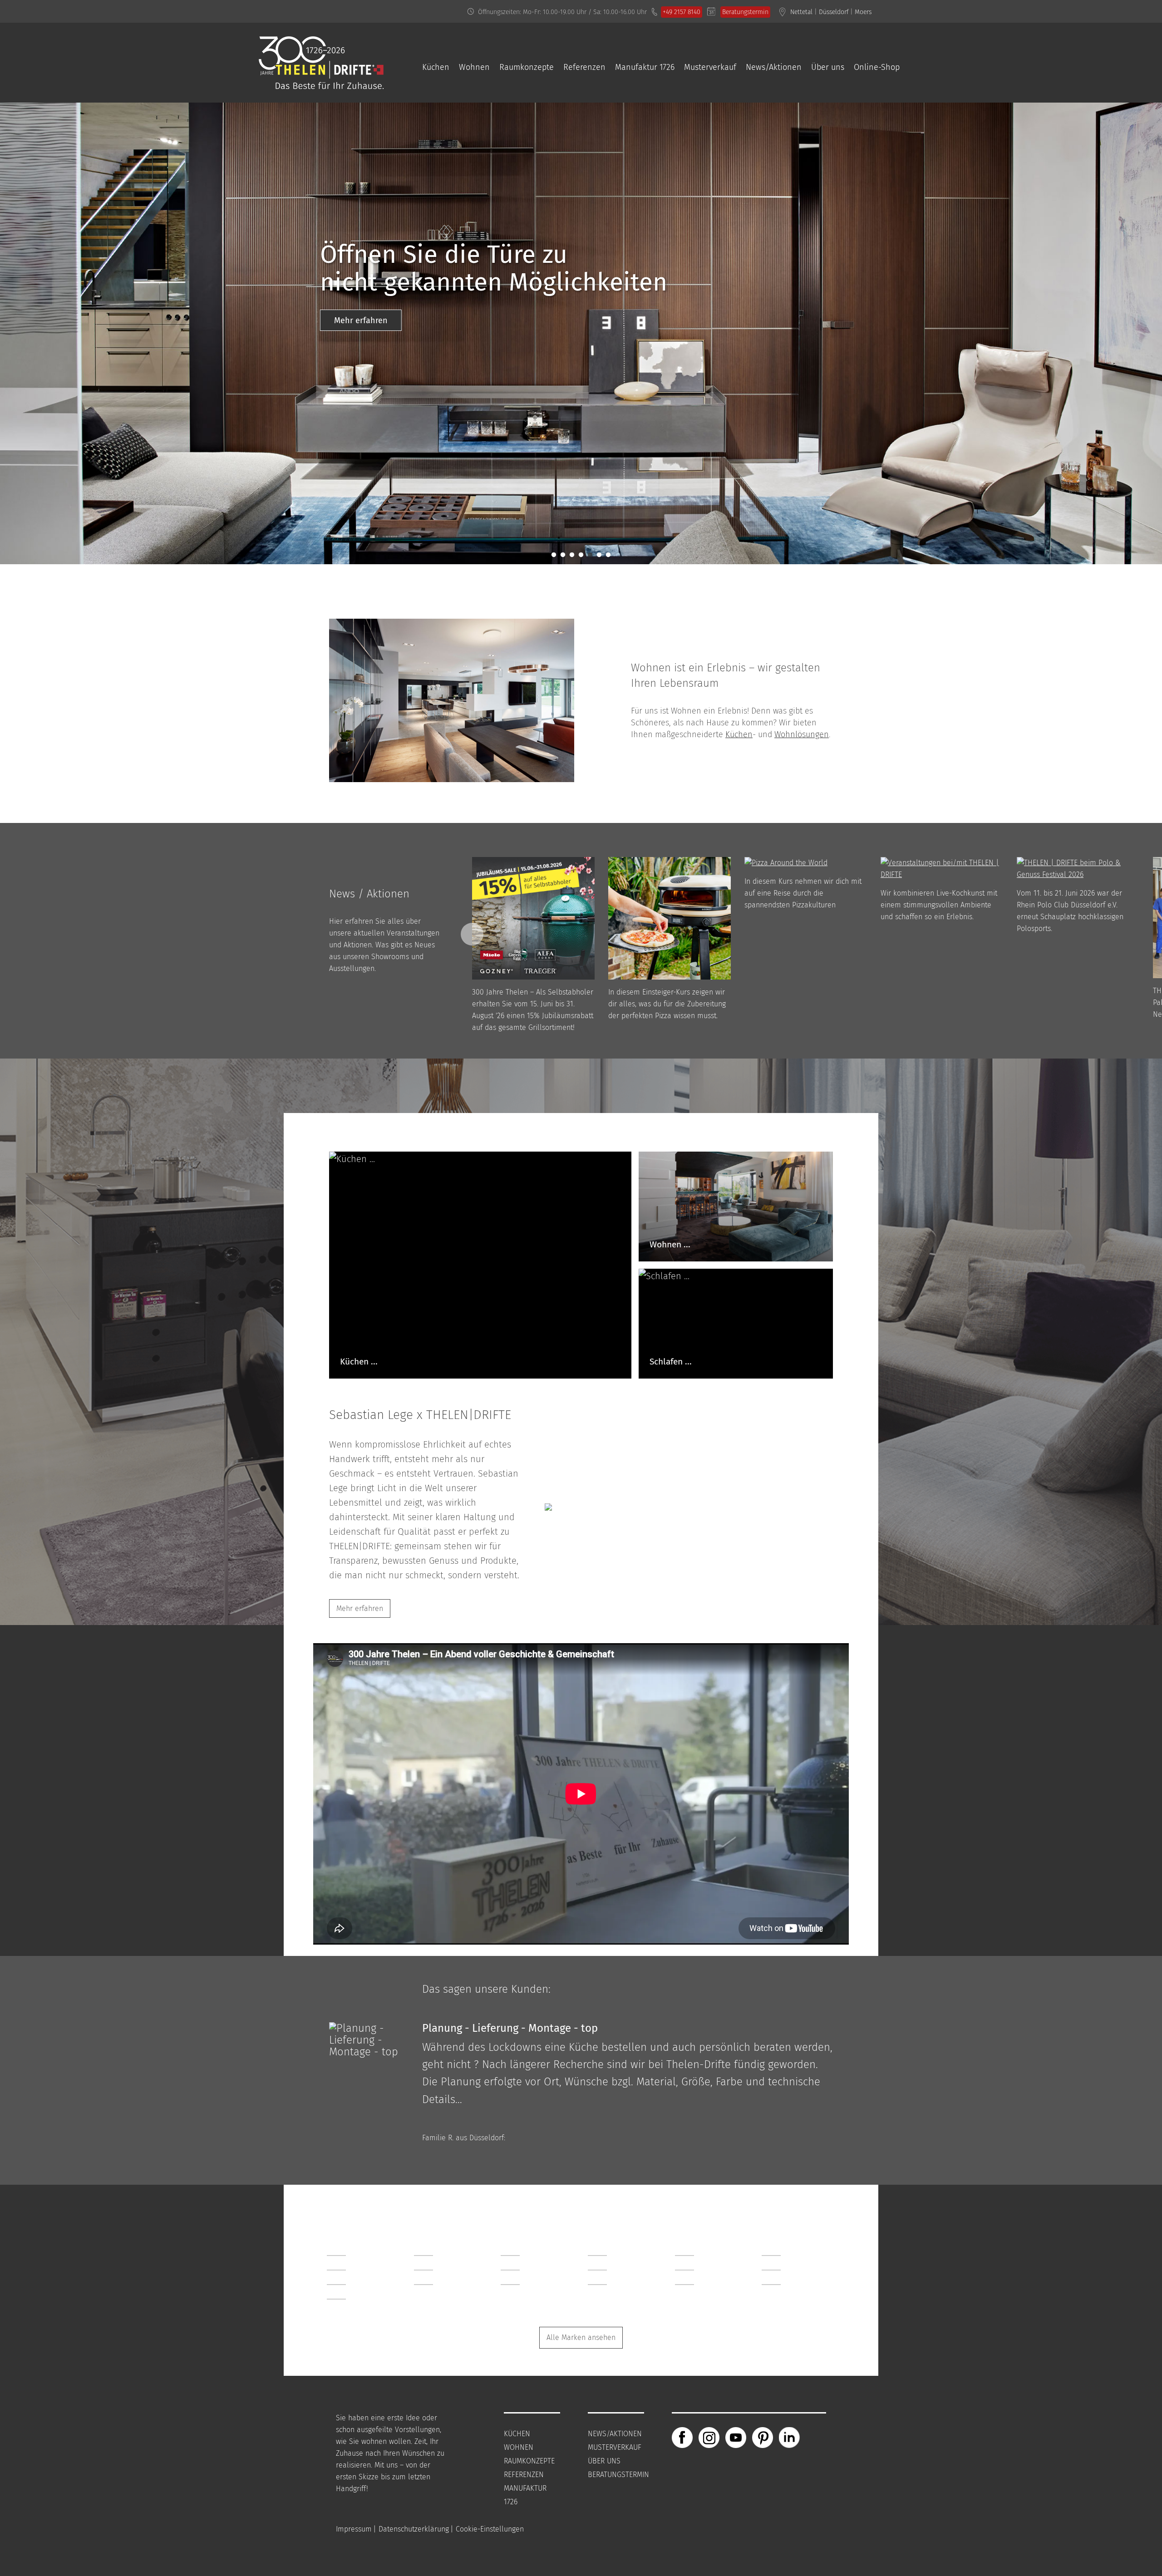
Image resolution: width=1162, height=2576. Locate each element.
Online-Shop (877, 67)
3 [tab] (570, 553)
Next (472, 934)
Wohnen (474, 67)
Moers (863, 12)
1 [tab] (552, 553)
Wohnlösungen (802, 734)
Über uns (828, 67)
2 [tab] (561, 553)
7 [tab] (606, 553)
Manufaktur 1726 (645, 67)
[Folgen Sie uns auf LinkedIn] (789, 2437)
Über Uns (604, 2461)
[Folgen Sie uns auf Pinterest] (763, 2437)
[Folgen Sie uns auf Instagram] (709, 2437)
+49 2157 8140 (682, 12)
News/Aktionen (774, 67)
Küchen (436, 67)
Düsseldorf (834, 12)
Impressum (354, 2529)
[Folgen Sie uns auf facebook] (682, 2437)
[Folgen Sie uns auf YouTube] (736, 2437)
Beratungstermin (745, 12)
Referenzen (584, 67)
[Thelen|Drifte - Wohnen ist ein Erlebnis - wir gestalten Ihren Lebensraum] (321, 83)
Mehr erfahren (427, 131)
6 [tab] (597, 553)
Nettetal (801, 12)
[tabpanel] (581, 108)
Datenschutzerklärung (414, 2529)
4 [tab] (579, 553)
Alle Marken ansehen (581, 2337)
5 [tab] (588, 553)
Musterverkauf (710, 67)
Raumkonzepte (527, 67)
